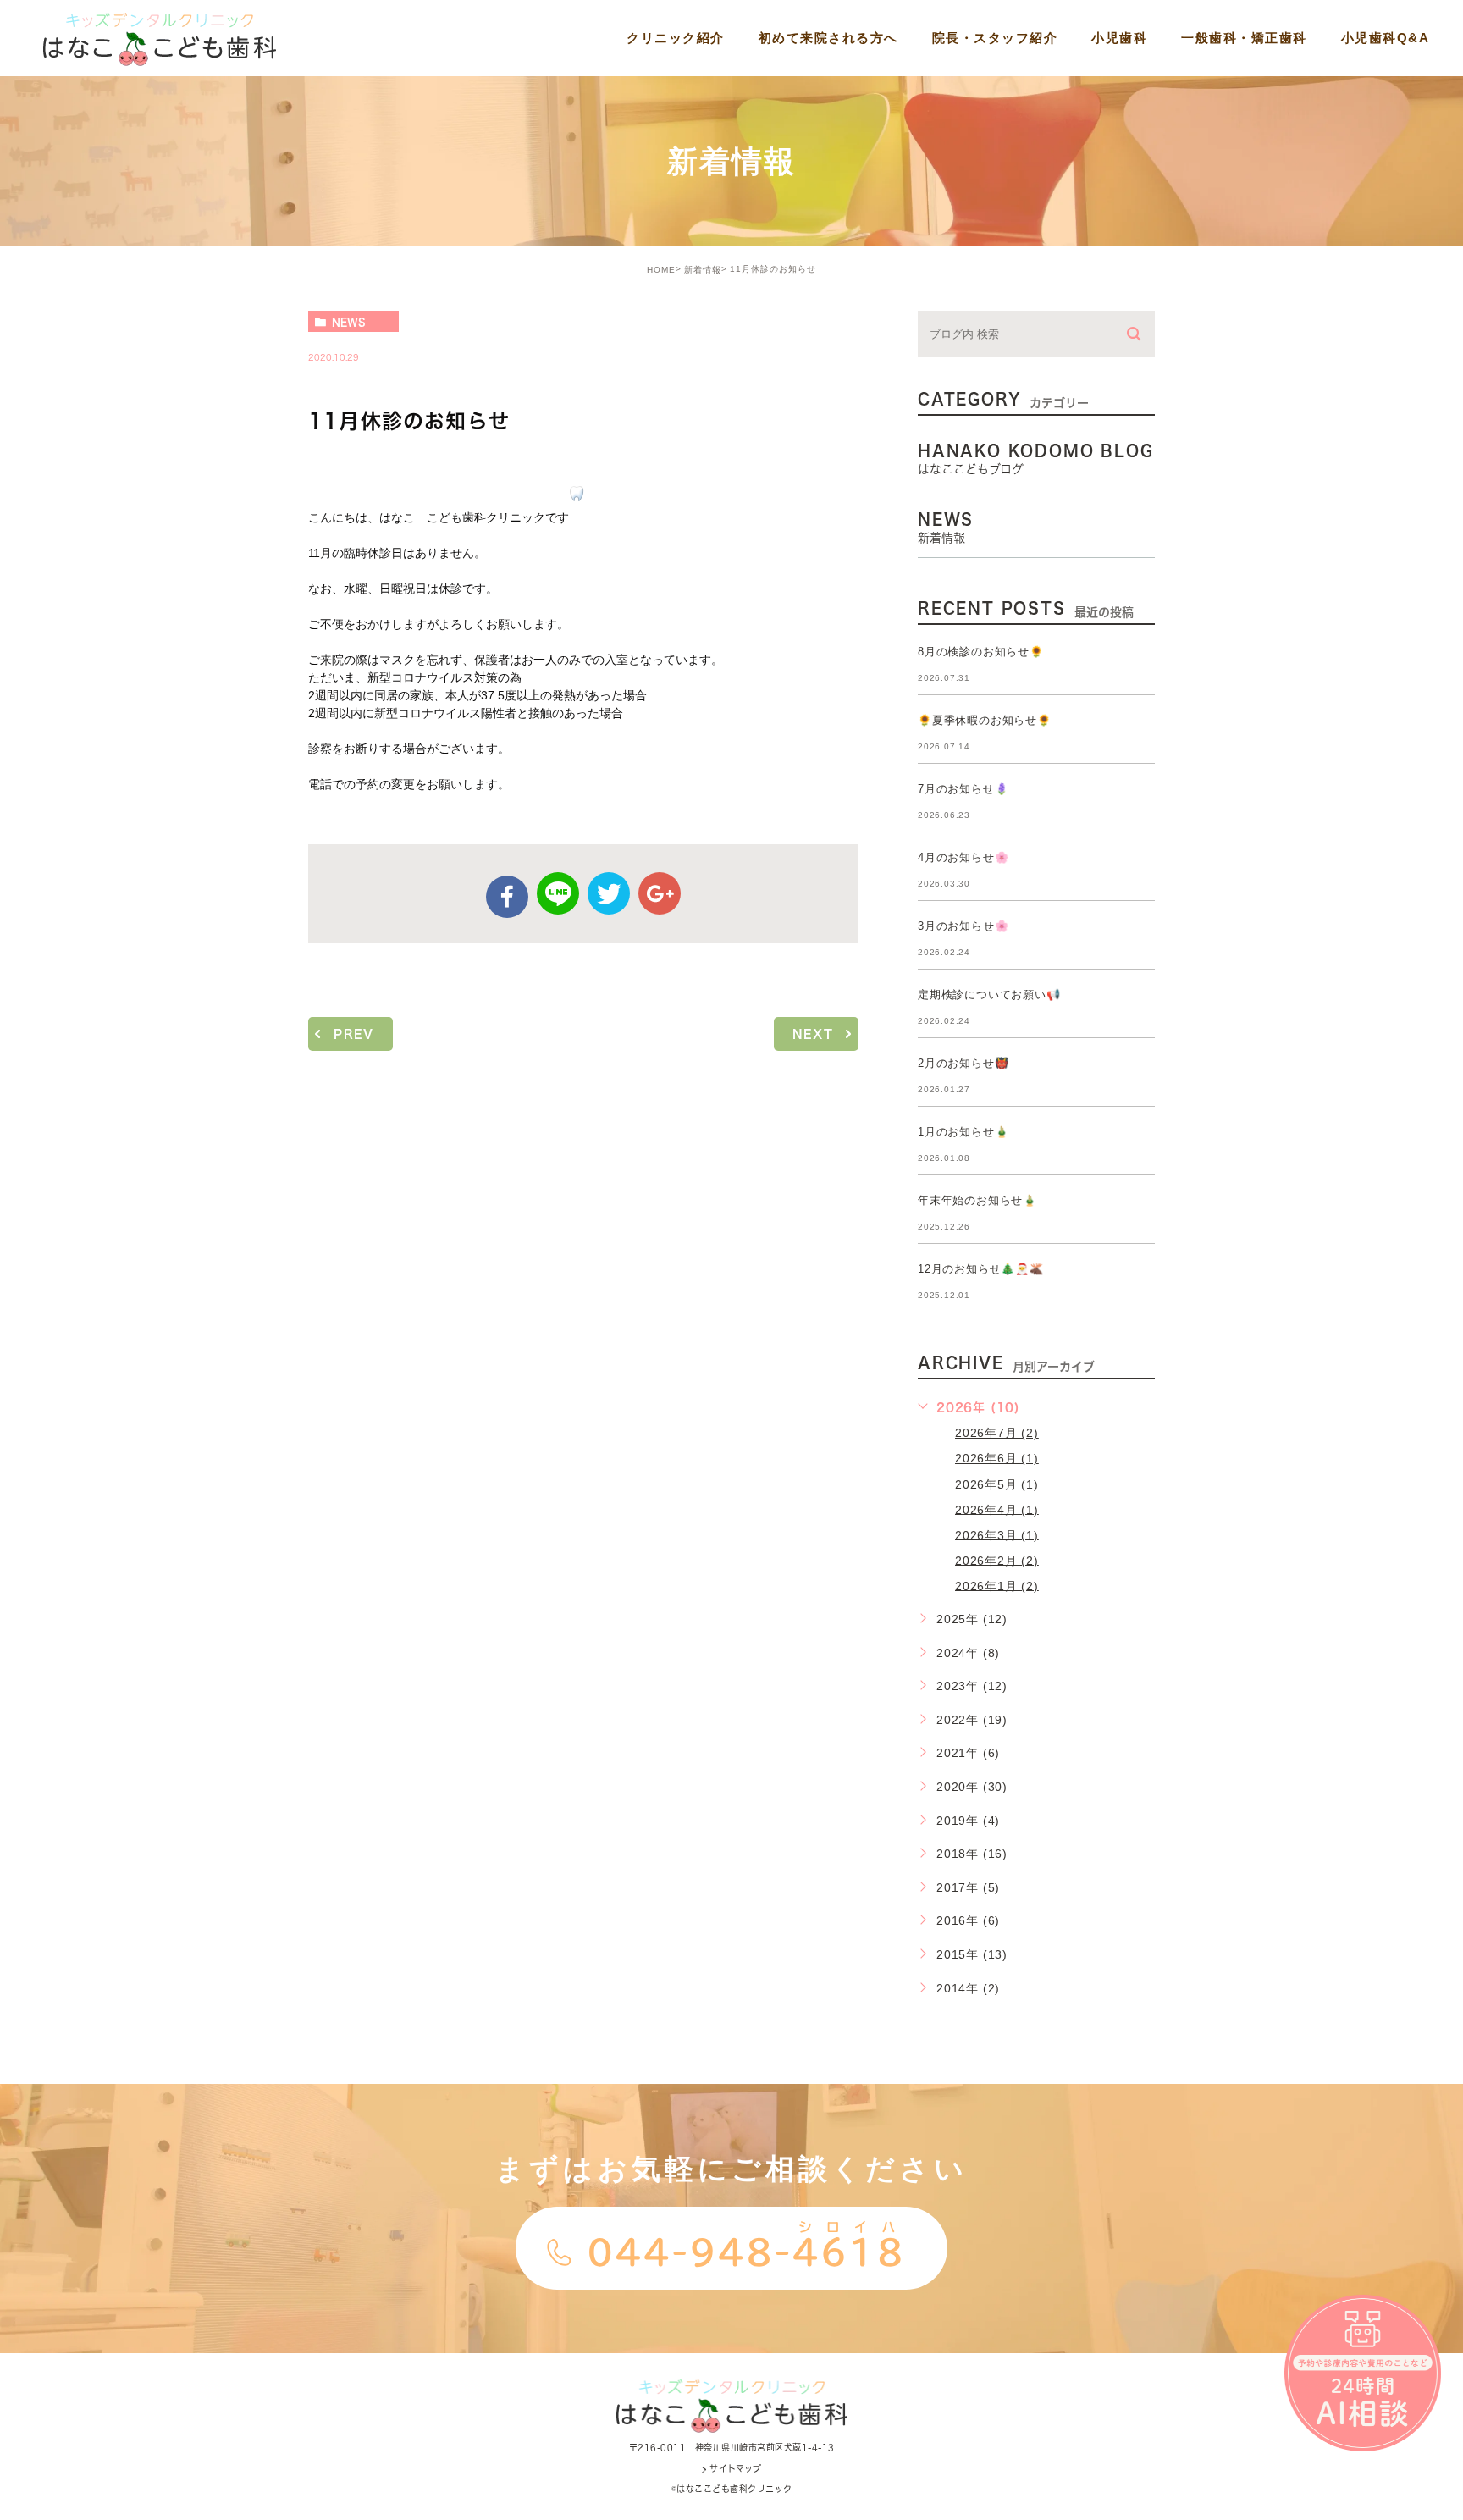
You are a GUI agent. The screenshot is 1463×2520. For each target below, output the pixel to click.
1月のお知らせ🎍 (963, 1132)
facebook (507, 897)
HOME (661, 270)
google (660, 893)
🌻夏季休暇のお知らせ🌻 (985, 720)
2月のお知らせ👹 (963, 1063)
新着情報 (703, 270)
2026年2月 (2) (997, 1560)
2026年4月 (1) (997, 1509)
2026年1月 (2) (997, 1585)
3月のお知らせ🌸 (963, 926)
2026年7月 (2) (997, 1433)
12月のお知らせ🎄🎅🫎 (981, 1269)
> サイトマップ (731, 2468)
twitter (609, 893)
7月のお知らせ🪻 (963, 789)
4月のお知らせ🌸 (963, 857)
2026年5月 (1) (997, 1484)
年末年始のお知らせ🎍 (977, 1200)
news (349, 322)
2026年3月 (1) (997, 1534)
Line (558, 893)
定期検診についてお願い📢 (989, 995)
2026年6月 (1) (997, 1458)
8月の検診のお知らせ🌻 (981, 652)
